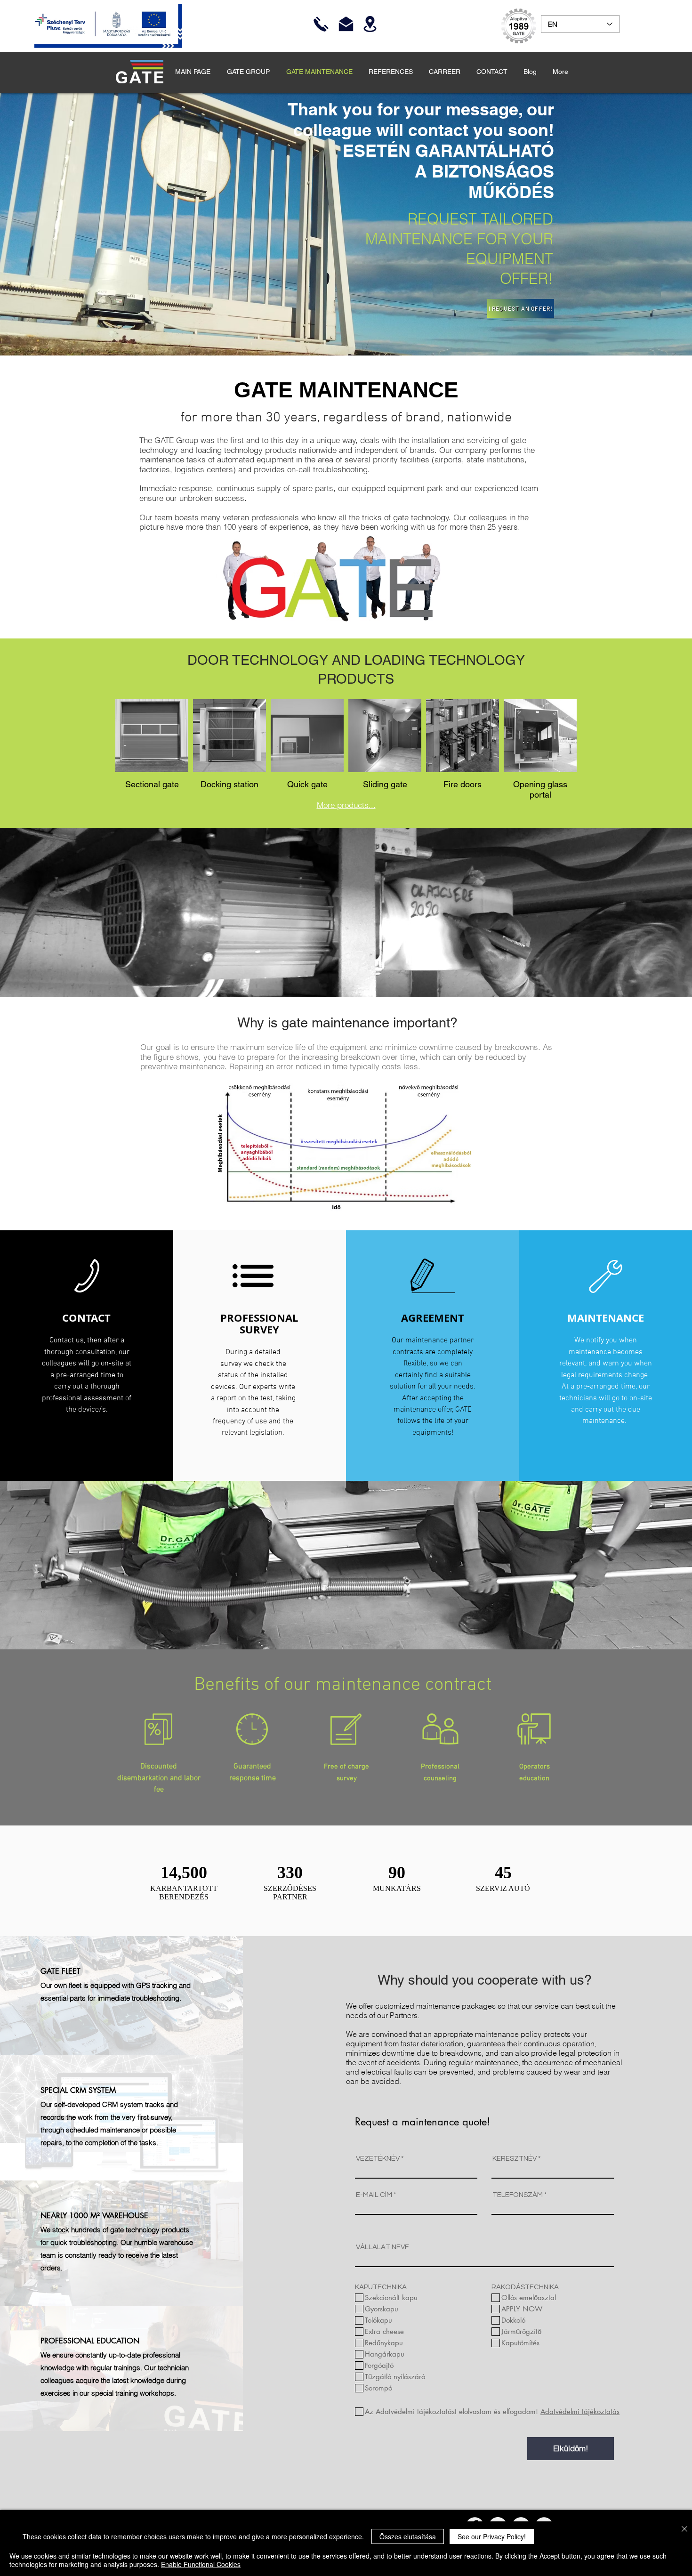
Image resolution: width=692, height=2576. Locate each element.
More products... (346, 805)
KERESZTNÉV (515, 2159)
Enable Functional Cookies (201, 2564)
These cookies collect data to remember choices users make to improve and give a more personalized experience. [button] (193, 2536)
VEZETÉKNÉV (378, 2159)
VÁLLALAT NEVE (382, 2247)
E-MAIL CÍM (374, 2195)
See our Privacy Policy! (492, 2536)
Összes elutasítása (408, 2536)
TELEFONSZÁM (518, 2195)
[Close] (684, 2530)
